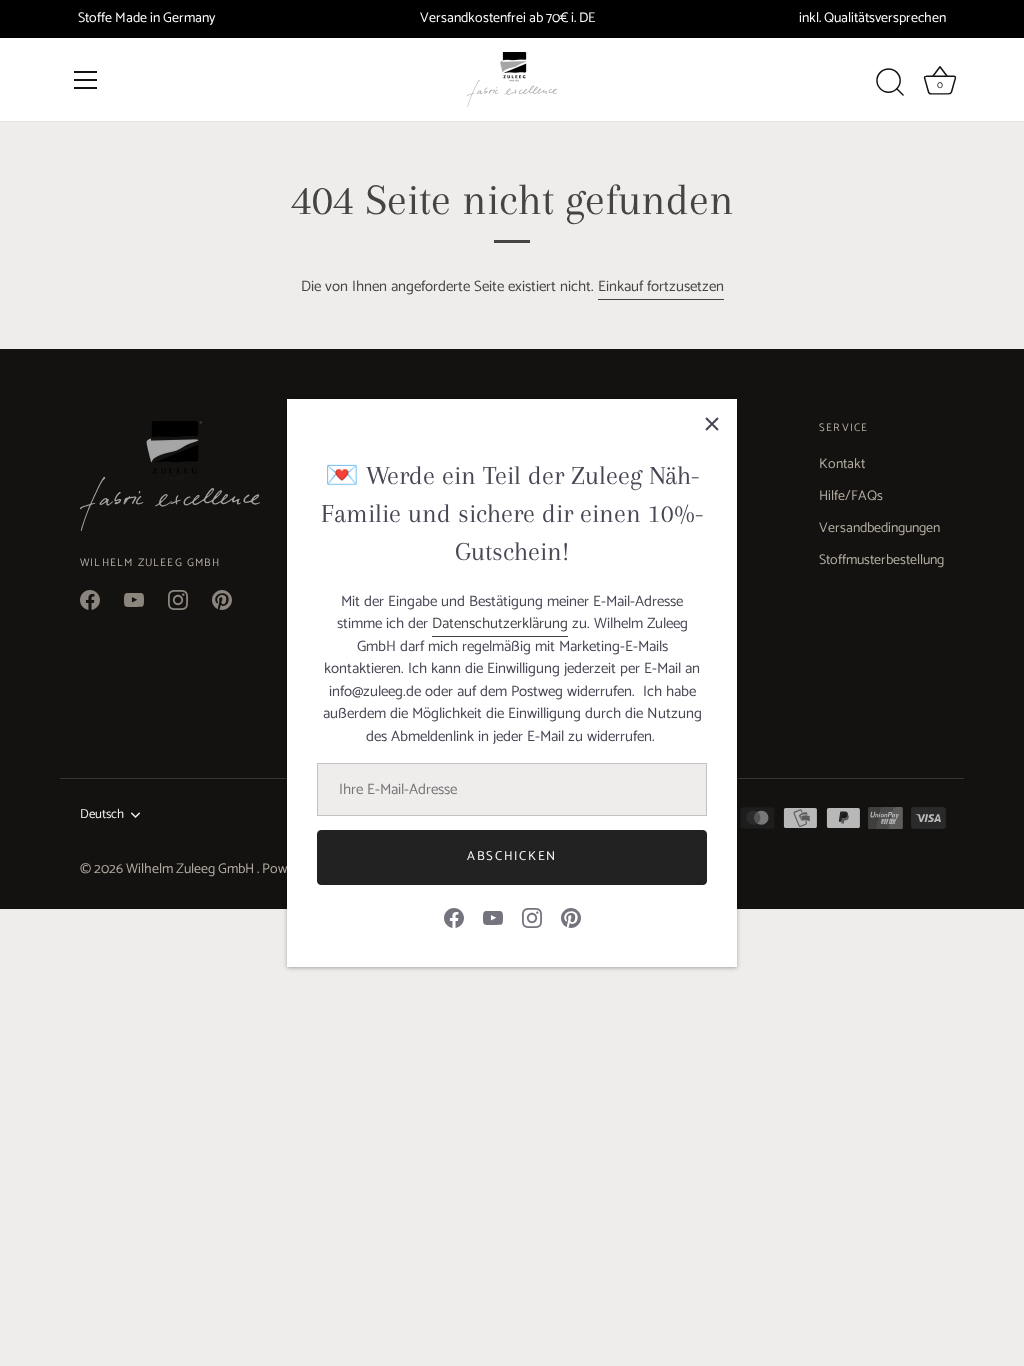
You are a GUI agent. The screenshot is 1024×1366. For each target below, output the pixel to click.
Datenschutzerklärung (500, 623)
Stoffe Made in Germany (146, 18)
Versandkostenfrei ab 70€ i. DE (507, 18)
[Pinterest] (571, 917)
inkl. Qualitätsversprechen (872, 18)
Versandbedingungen (879, 528)
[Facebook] (454, 917)
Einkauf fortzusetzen (661, 286)
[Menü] (86, 80)
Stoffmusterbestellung (881, 560)
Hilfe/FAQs (851, 496)
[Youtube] (493, 917)
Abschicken (512, 856)
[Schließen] (712, 424)
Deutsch (102, 815)
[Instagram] (532, 917)
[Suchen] (891, 83)
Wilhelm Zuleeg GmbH (191, 869)
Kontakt (842, 464)
